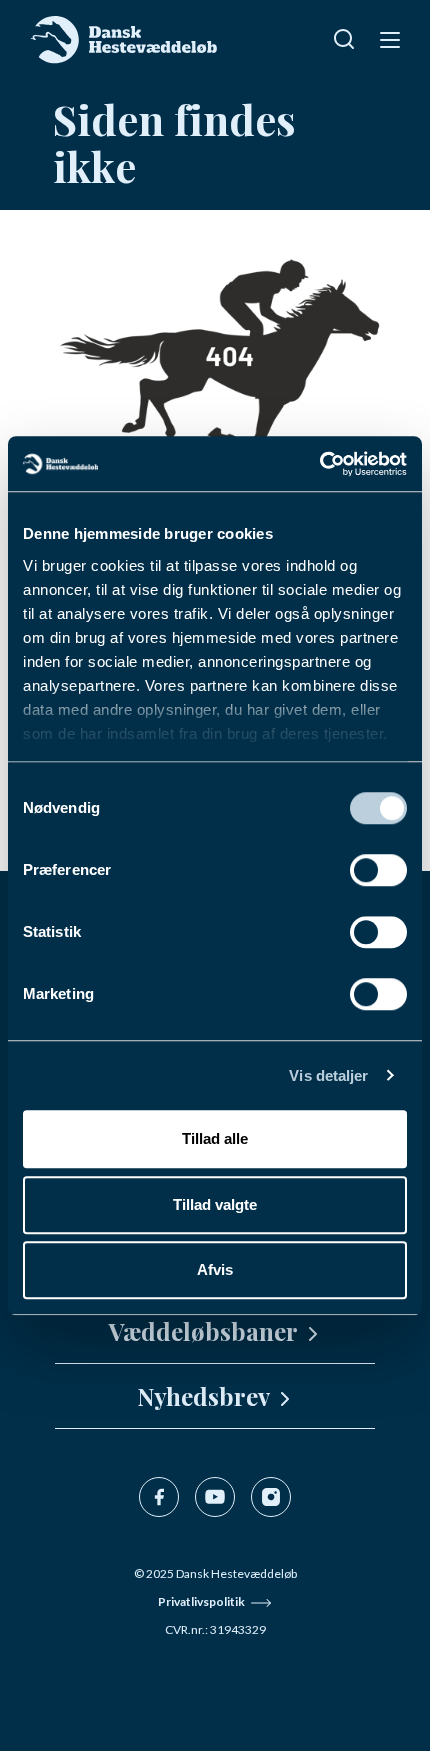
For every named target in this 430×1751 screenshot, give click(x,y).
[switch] (378, 870)
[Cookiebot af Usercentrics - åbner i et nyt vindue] (319, 464)
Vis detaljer (328, 1075)
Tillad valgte (215, 1204)
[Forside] (124, 40)
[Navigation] (388, 39)
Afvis (215, 1269)
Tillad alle (215, 1138)
